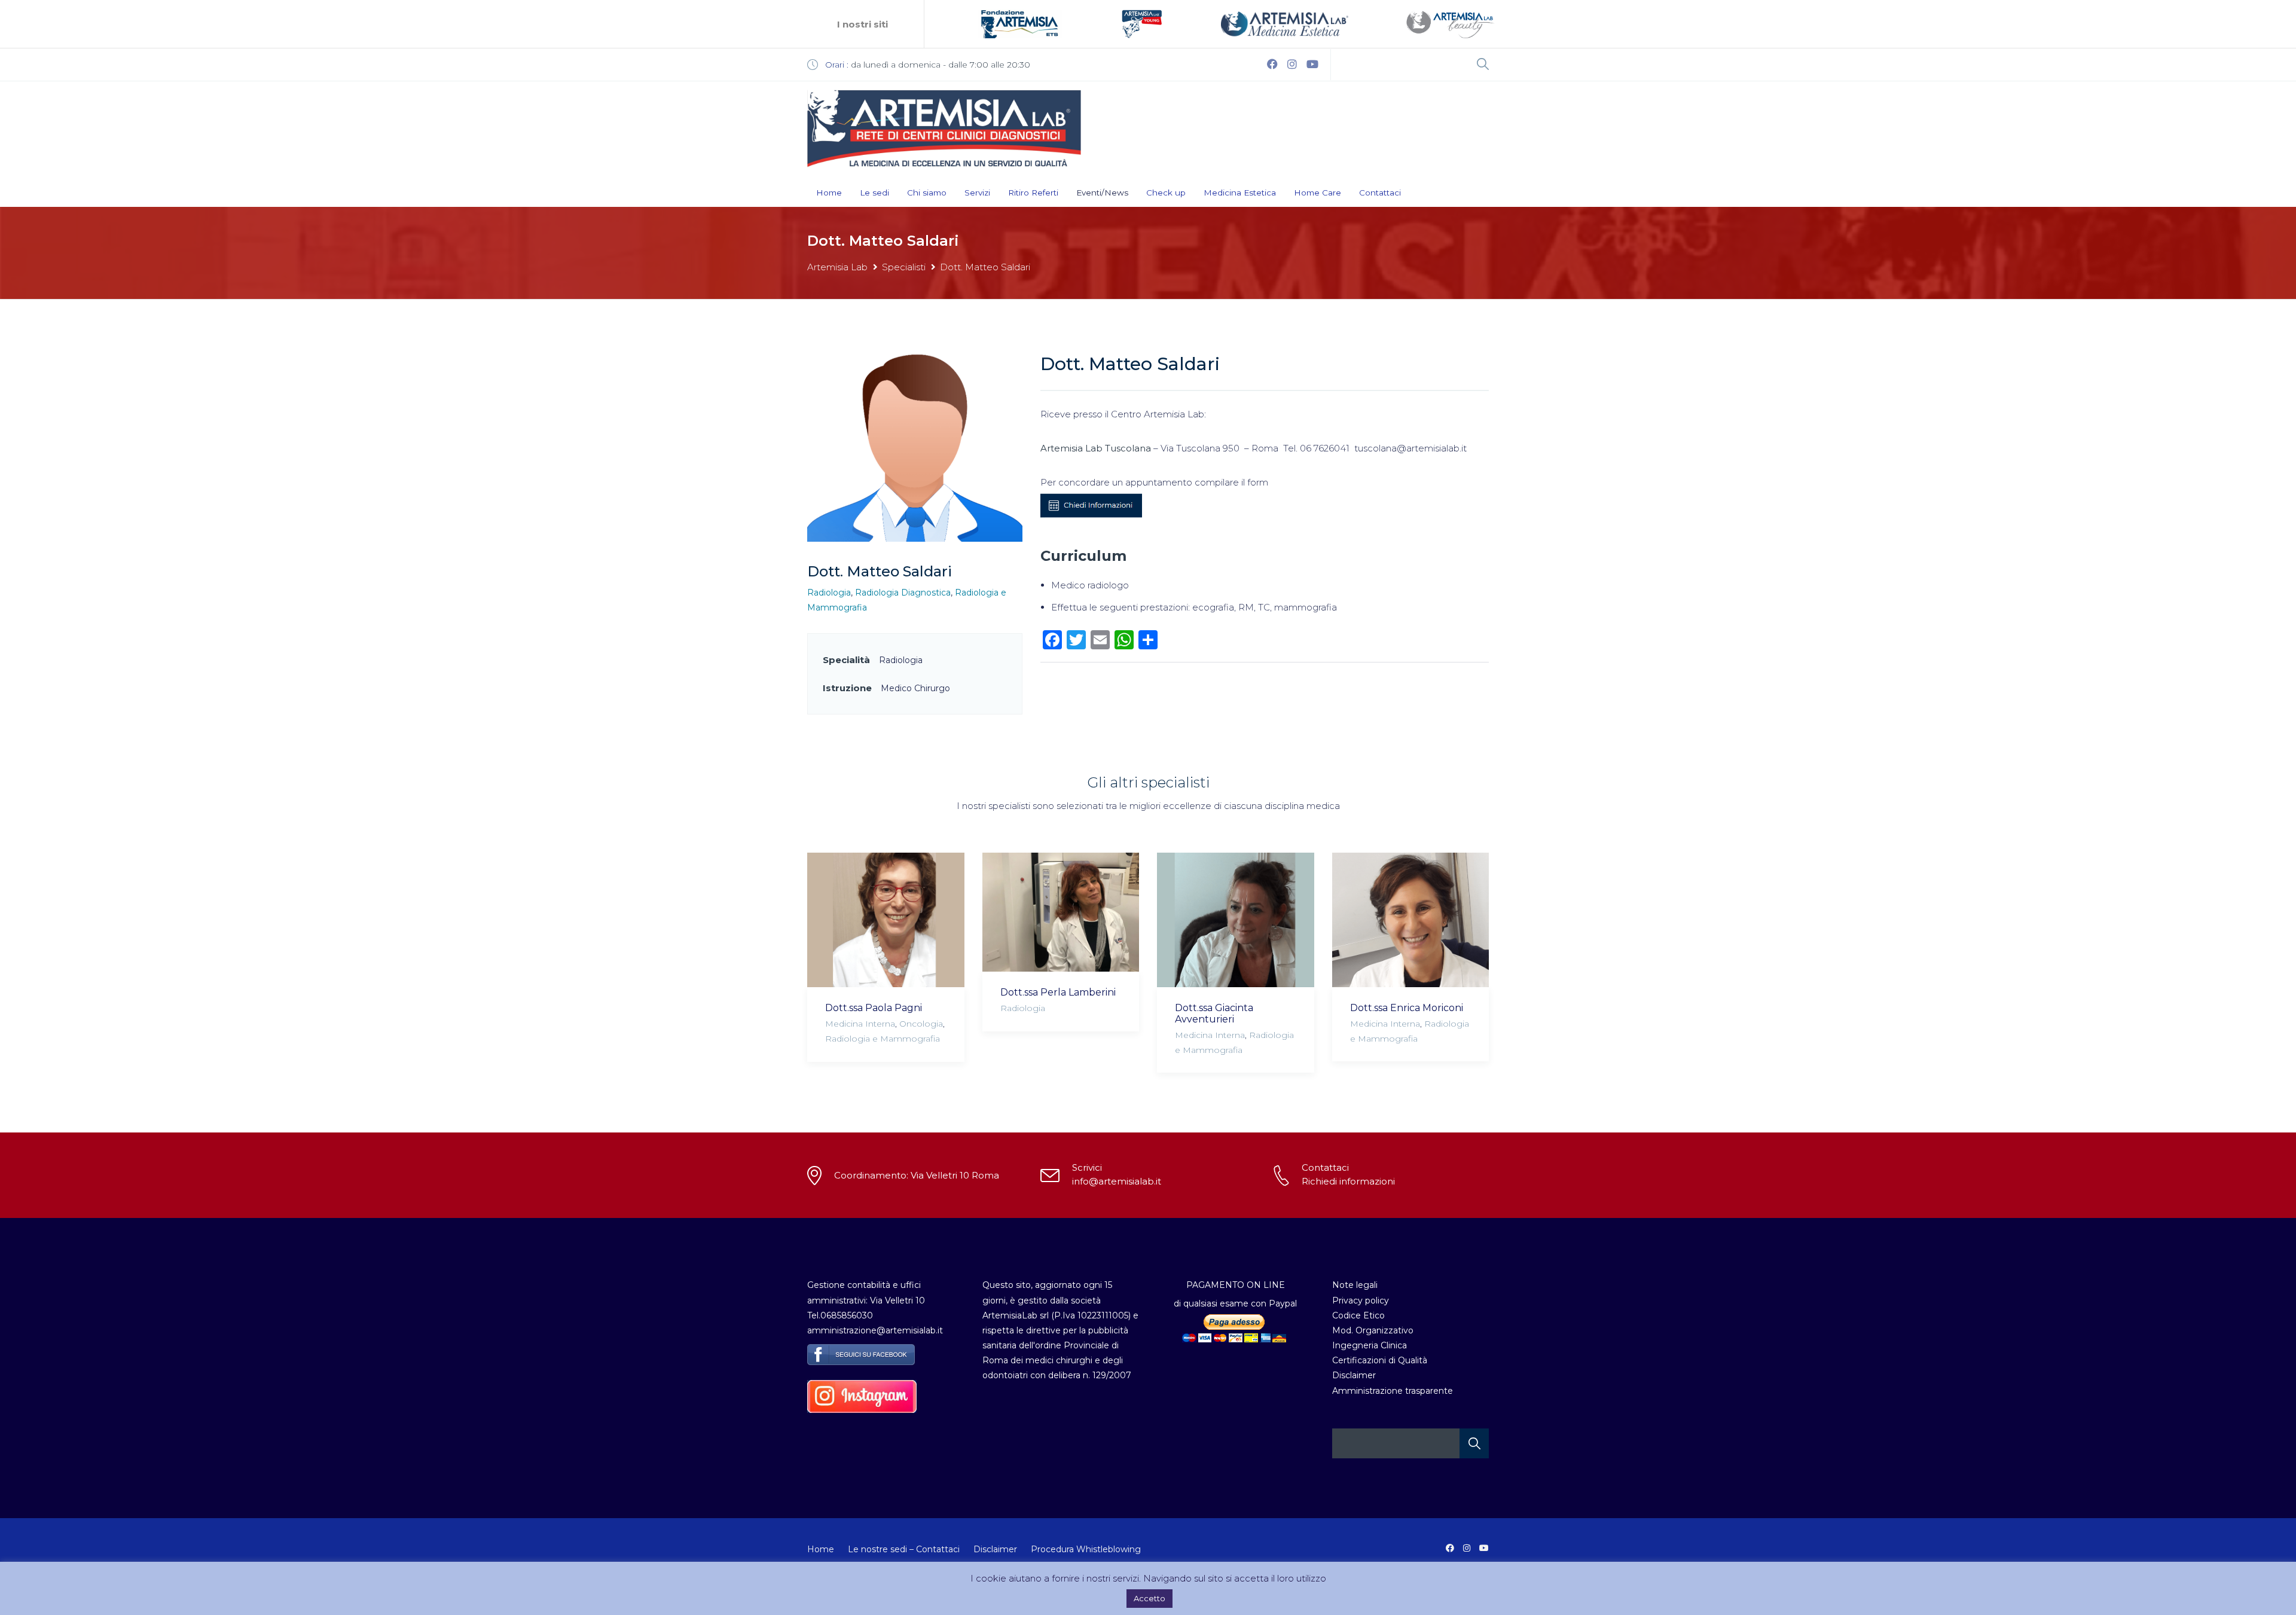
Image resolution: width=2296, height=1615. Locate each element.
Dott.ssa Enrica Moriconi (1407, 1008)
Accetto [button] (1149, 1598)
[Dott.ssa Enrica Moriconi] (1411, 920)
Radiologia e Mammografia (883, 1039)
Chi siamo (927, 193)
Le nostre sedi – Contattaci (904, 1549)
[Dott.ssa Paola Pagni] (886, 920)
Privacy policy (1361, 1300)
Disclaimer (1354, 1375)
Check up (1166, 193)
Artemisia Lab (837, 267)
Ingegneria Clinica (1370, 1345)
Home (829, 193)
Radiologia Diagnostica (903, 593)
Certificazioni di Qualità (1380, 1360)
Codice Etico (1358, 1315)
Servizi (977, 193)
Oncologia (921, 1024)
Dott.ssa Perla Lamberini (1058, 992)
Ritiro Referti (1033, 193)
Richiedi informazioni (1348, 1181)
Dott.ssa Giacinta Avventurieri (1214, 1013)
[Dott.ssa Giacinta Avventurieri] (1236, 920)
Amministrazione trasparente (1393, 1391)
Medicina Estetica (1240, 193)
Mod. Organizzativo (1373, 1330)
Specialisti (904, 267)
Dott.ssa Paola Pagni (874, 1008)
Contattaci (1380, 193)
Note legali (1355, 1285)
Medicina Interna (860, 1024)
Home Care (1318, 193)
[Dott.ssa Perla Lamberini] (1061, 912)
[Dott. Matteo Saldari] (915, 447)
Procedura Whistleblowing (1086, 1549)
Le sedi (874, 193)
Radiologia (829, 593)
